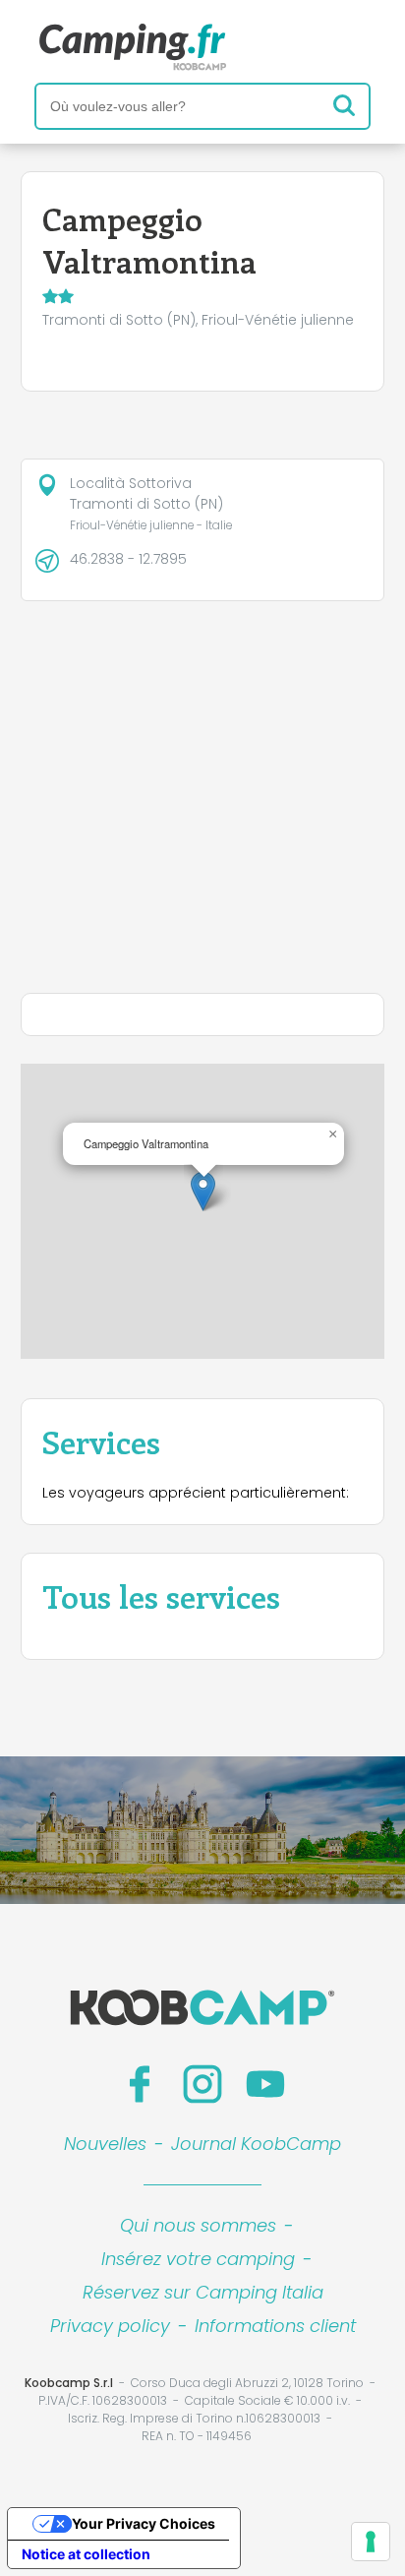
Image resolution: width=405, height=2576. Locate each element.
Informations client (275, 2326)
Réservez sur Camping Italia (203, 2292)
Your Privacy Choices (144, 2523)
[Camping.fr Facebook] (140, 2084)
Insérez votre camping (198, 2259)
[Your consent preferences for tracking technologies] (371, 2542)
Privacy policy (110, 2326)
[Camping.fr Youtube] (265, 2084)
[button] (203, 1191)
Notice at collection (86, 2554)
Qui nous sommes (198, 2225)
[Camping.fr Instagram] (202, 2084)
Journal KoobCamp (256, 2144)
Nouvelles (105, 2144)
